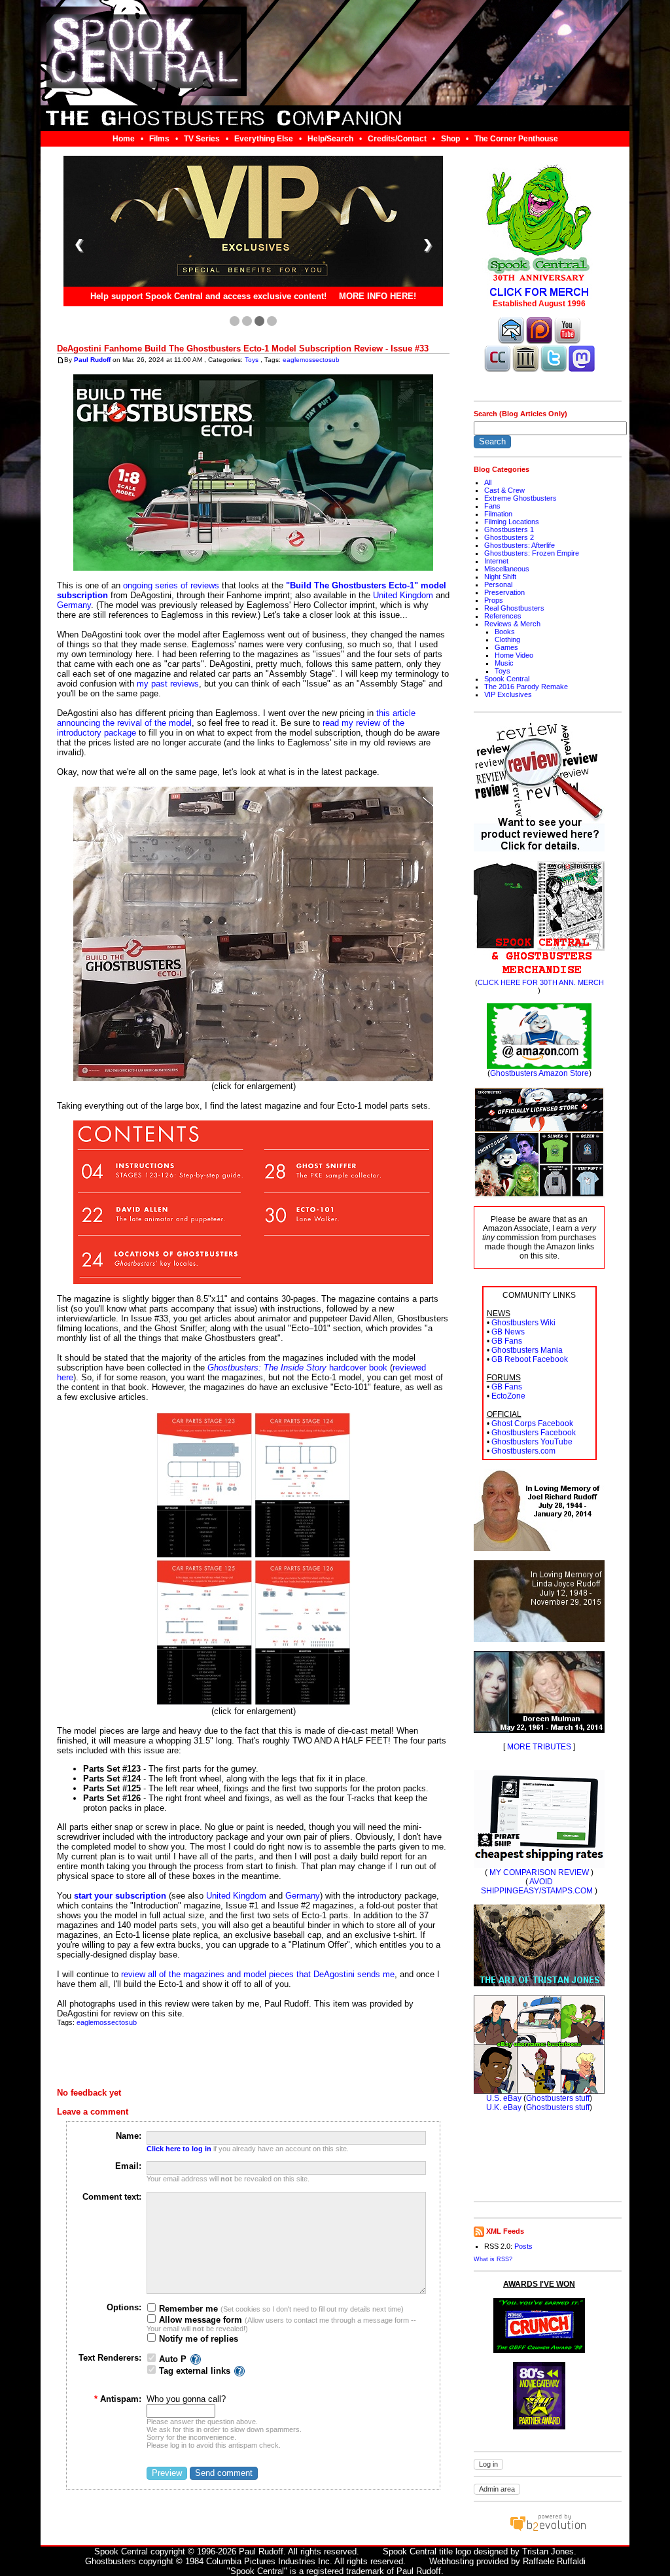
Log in (488, 2464)
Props (494, 600)
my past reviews (168, 684)
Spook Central (507, 679)
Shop (450, 139)
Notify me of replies (197, 2339)
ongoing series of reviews (171, 585)
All (488, 482)
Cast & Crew (504, 490)
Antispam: (118, 2399)
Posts (523, 2246)
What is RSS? (493, 2259)
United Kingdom (403, 595)
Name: (129, 2136)
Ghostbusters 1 (509, 529)
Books (505, 632)
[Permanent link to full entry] (61, 360)
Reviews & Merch (512, 624)
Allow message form (199, 2320)
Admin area (497, 2489)
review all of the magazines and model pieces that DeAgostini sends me (258, 1974)
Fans (492, 506)
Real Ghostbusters (514, 608)
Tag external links (195, 2371)
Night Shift (500, 577)
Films (159, 139)
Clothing (507, 639)
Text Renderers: (110, 2358)
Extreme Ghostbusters (520, 498)
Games (506, 647)
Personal (498, 584)
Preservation (504, 592)
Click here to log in (179, 2149)
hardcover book (297, 1368)
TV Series (202, 139)
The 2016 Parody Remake (526, 687)
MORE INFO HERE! (378, 297)
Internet (496, 561)
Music (504, 663)
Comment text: (112, 2197)
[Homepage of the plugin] (196, 2359)
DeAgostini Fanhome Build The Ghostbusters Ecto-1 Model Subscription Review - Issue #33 (243, 349)
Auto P (173, 2359)
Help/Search (330, 139)
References (503, 616)
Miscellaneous (507, 569)
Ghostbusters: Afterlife (520, 545)
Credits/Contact (397, 139)
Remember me (187, 2309)
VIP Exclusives (508, 694)
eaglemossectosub (311, 360)
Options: (124, 2307)
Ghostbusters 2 (509, 537)
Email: (128, 2166)
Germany (74, 605)
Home (124, 139)
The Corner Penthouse (516, 139)
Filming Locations (512, 522)
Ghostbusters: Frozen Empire (532, 553)
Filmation (498, 514)
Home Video (514, 655)
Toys (252, 360)
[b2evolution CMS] (548, 2531)
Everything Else (264, 139)
